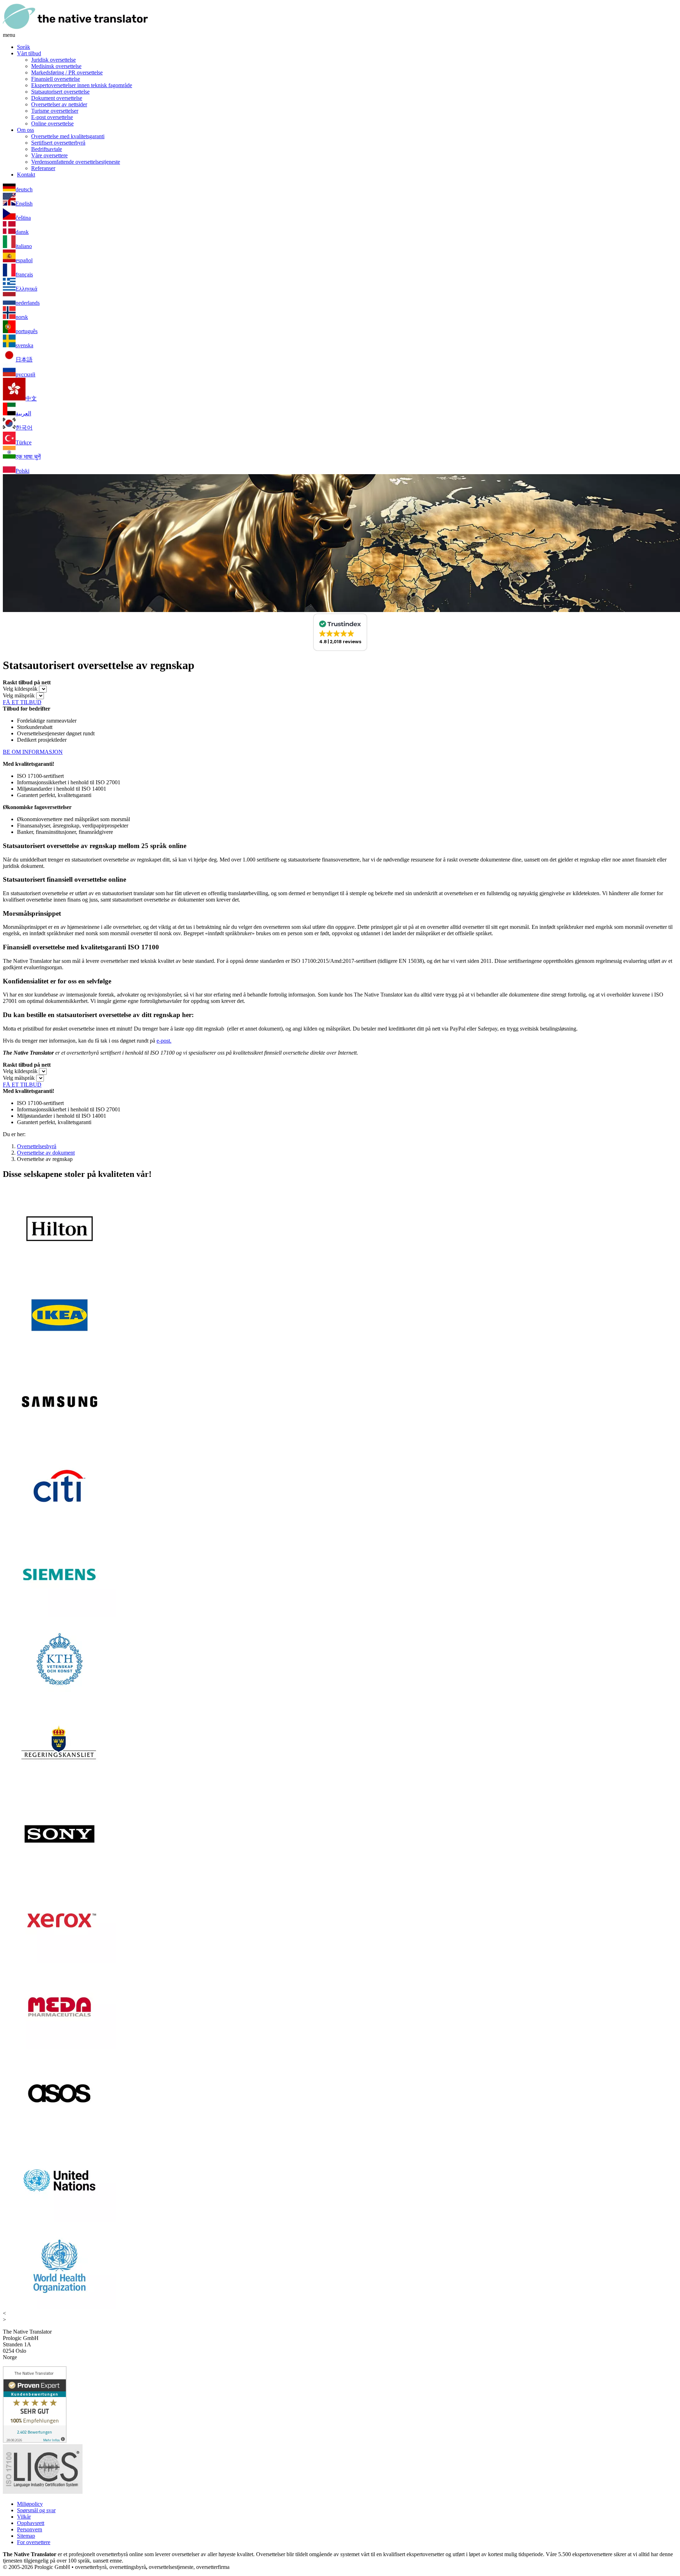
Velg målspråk (19, 695)
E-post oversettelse (52, 117)
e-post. (164, 1041)
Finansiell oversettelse (56, 79)
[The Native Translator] (75, 29)
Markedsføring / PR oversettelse (67, 72)
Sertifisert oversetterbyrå (58, 143)
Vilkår (24, 2517)
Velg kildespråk (20, 689)
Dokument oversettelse (57, 98)
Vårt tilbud (29, 53)
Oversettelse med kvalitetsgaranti (68, 136)
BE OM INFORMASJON (33, 752)
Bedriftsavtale (47, 149)
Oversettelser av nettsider (59, 104)
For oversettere (34, 2542)
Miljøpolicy (30, 2504)
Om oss (25, 130)
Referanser (43, 168)
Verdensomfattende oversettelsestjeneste (76, 162)
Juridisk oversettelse (53, 60)
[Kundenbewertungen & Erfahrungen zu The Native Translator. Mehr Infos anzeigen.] (35, 2441)
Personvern (30, 2529)
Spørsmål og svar (36, 2510)
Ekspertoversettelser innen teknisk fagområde (82, 85)
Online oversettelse (52, 124)
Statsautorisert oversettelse (60, 92)
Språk (24, 47)
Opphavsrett (31, 2523)
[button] (340, 632)
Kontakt (26, 175)
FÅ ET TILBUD (22, 702)
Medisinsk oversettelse (56, 66)
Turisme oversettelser (55, 111)
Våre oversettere (49, 155)
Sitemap (26, 2536)
